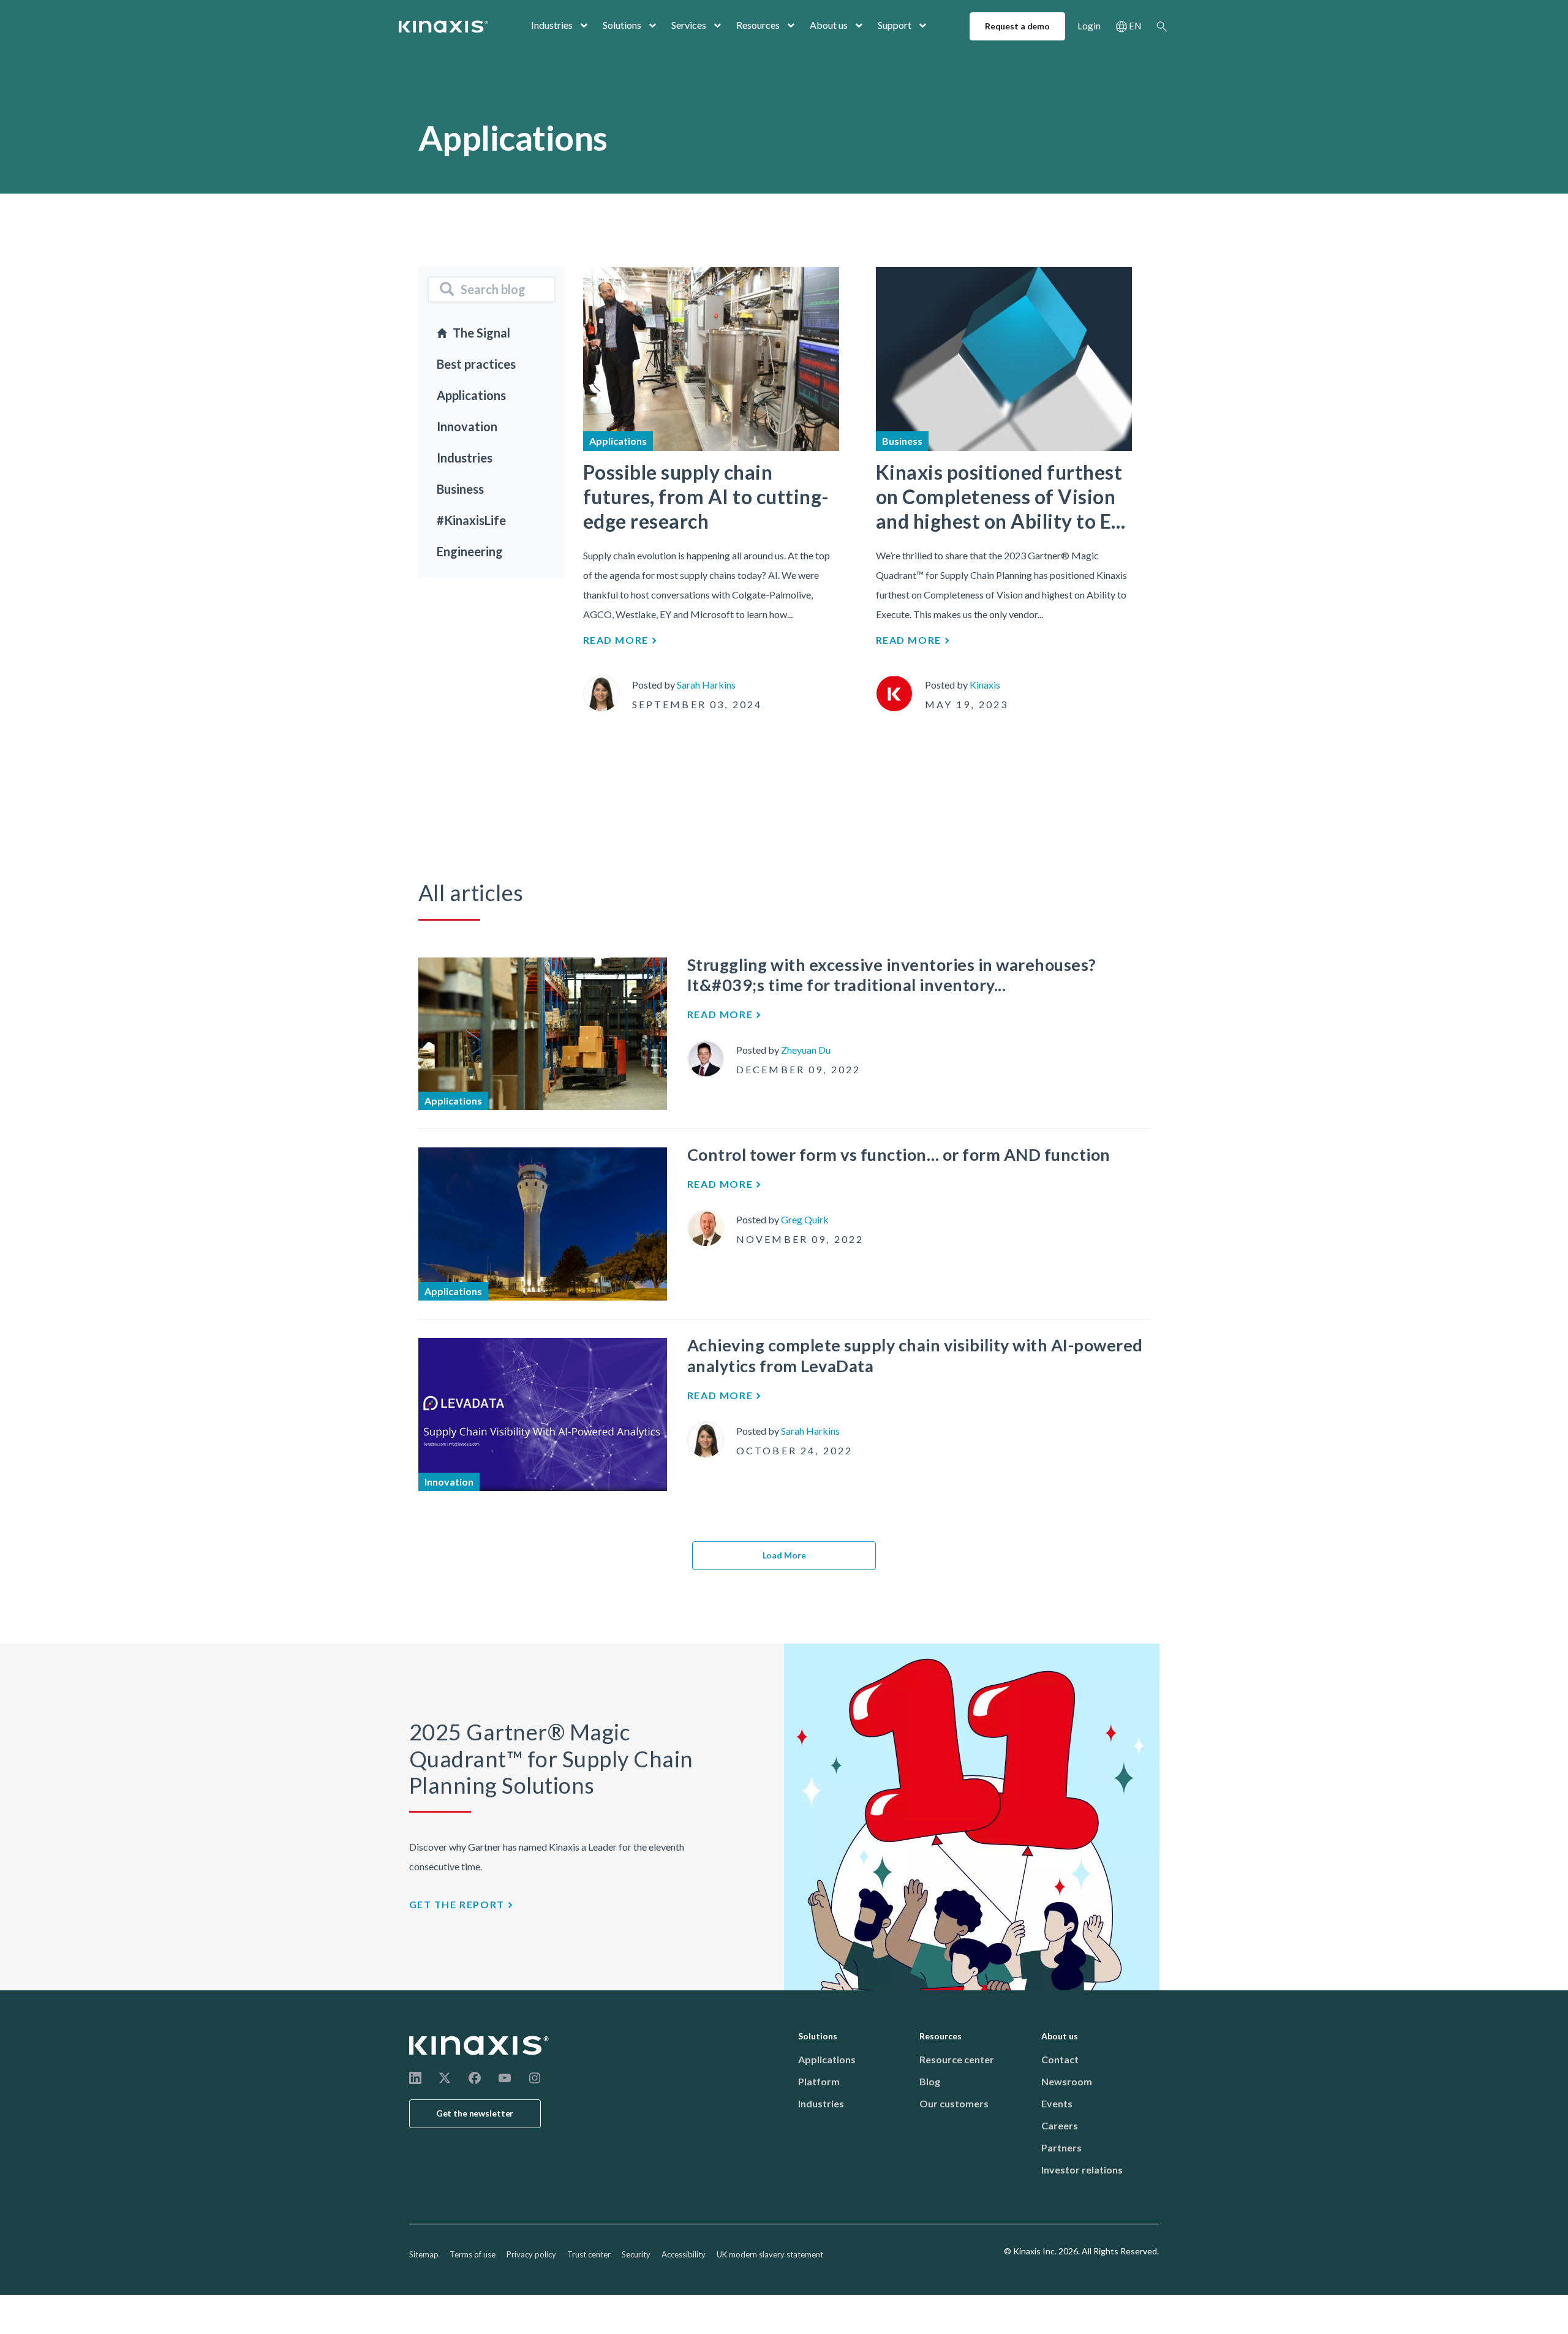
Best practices (476, 364)
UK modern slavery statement (770, 2254)
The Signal (481, 333)
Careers (1060, 2125)
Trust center (589, 2254)
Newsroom (1067, 2081)
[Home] (480, 2045)
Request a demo (1017, 26)
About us (829, 25)
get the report (457, 1904)
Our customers (954, 2103)
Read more (616, 640)
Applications (471, 395)
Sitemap (424, 2254)
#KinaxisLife (471, 520)
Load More (784, 1555)
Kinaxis (985, 685)
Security (636, 2254)
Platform (819, 2081)
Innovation (467, 426)
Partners (1061, 2147)
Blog (930, 2081)
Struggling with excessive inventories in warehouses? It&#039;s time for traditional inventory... (892, 975)
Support (895, 25)
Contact (1060, 2059)
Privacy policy (531, 2254)
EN (1135, 26)
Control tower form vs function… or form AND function (899, 1154)
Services (689, 25)
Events (1057, 2103)
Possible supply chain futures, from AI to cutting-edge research (706, 497)
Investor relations (1082, 2170)
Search (1162, 26)
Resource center (957, 2059)
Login (1089, 26)
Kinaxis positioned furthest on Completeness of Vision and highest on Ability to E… (1001, 497)
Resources (758, 25)
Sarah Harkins (706, 685)
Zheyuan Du (806, 1050)
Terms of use (473, 2254)
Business (460, 489)
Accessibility (684, 2254)
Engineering (470, 551)
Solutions (622, 25)
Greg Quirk (805, 1219)
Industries (552, 25)
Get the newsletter (475, 2113)
